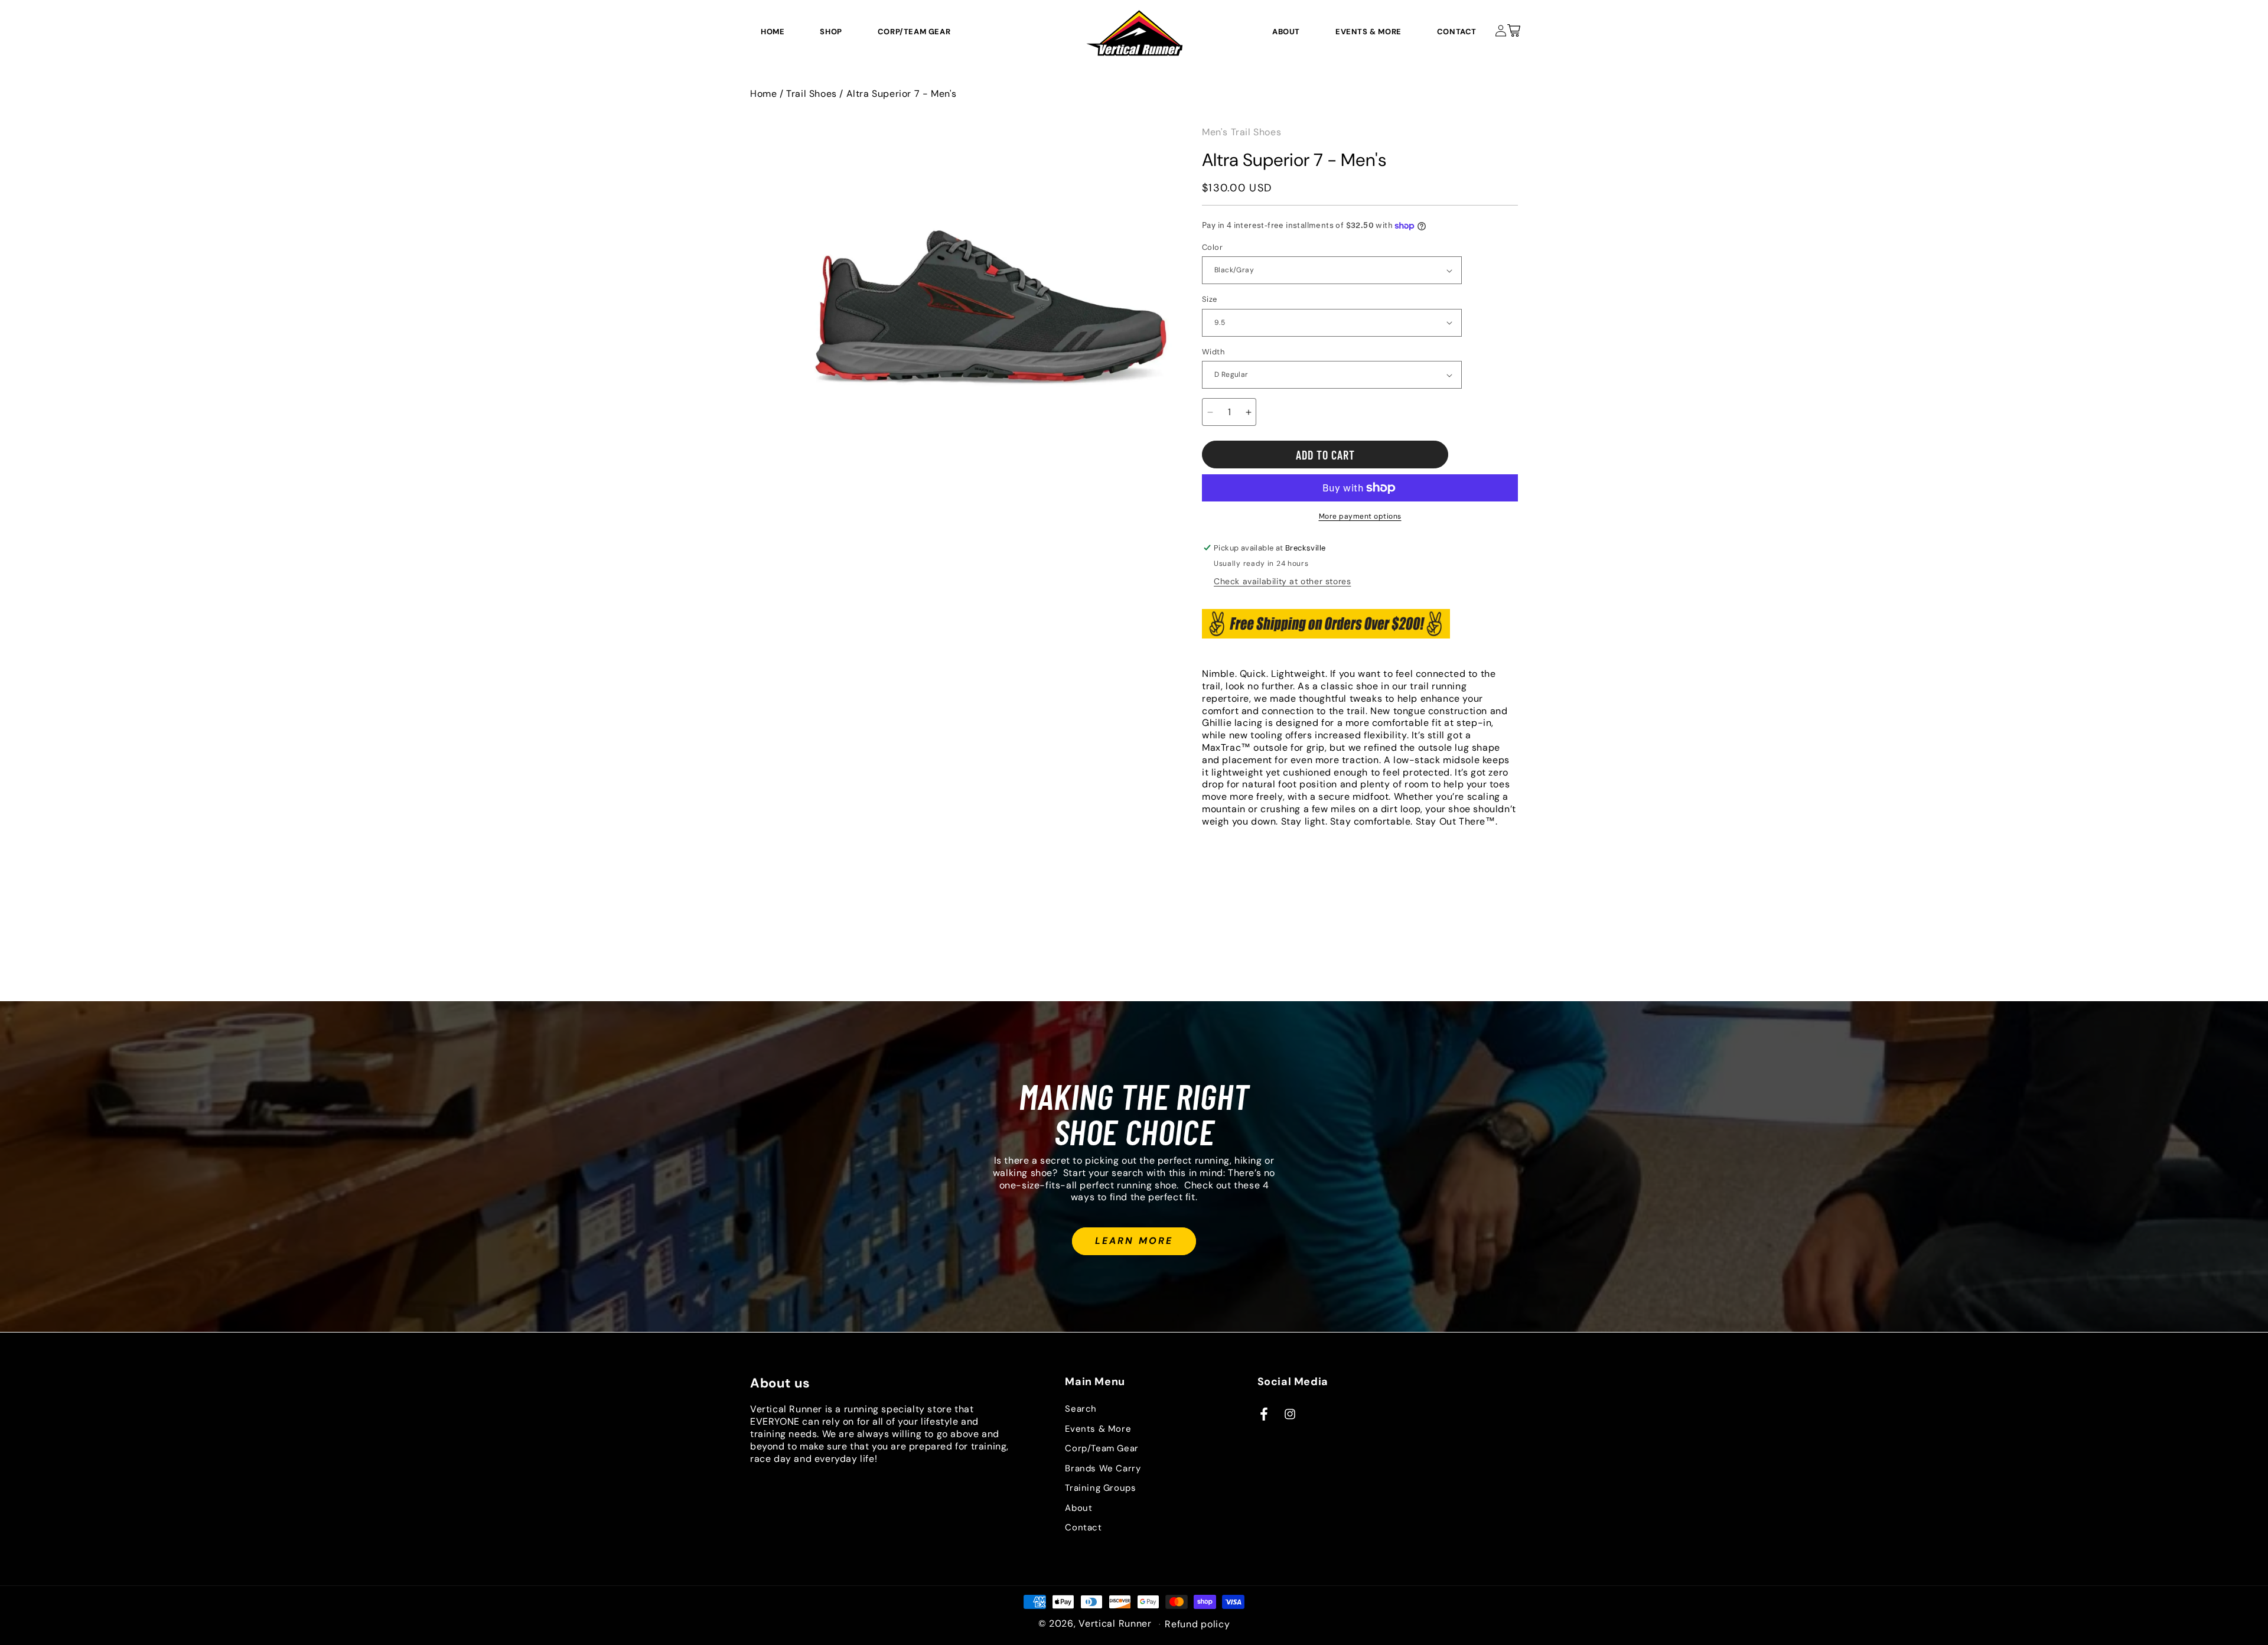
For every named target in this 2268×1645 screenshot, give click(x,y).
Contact (1083, 1528)
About (1078, 1508)
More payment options (1360, 516)
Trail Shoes (812, 94)
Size (1210, 299)
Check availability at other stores (1282, 581)
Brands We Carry (1103, 1468)
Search (1081, 1409)
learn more (1134, 1241)
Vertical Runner (1115, 1623)
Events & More (1098, 1429)
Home (763, 94)
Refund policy (1197, 1624)
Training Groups (1100, 1488)
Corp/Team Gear (1102, 1449)
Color (1212, 247)
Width (1213, 352)
